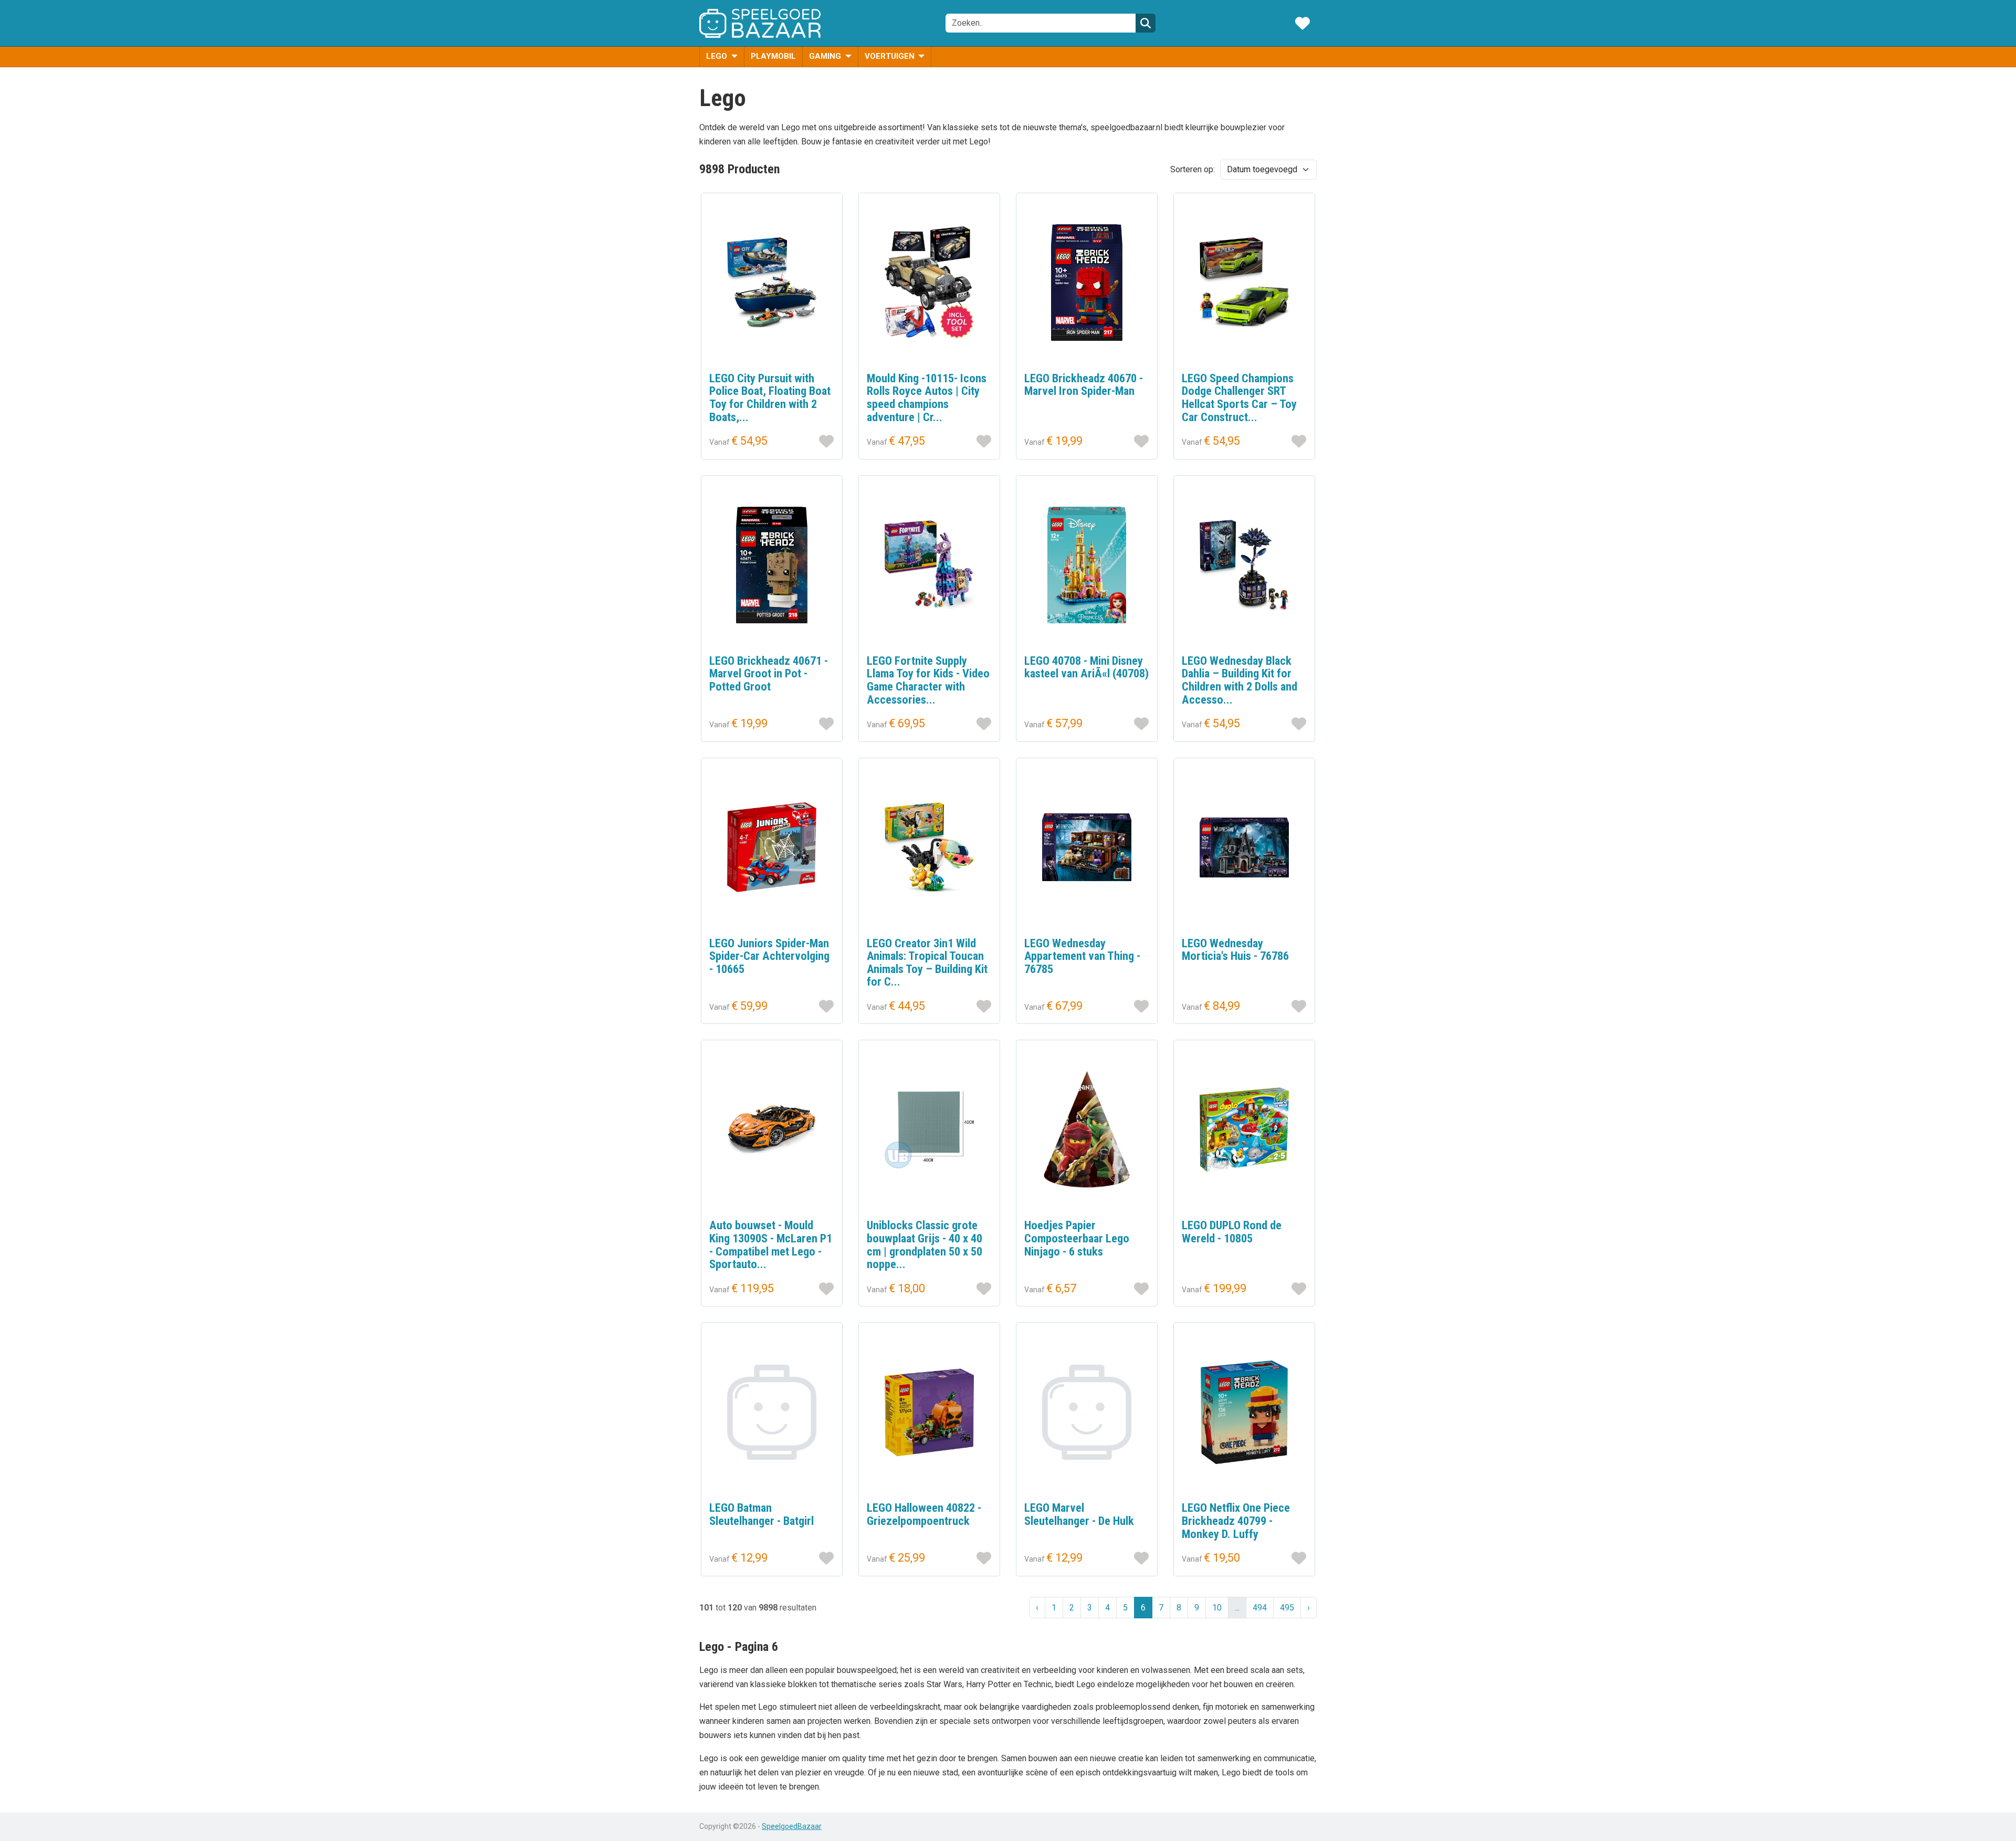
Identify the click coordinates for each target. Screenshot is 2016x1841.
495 (1287, 1608)
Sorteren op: (1193, 169)
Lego (718, 56)
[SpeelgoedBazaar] (760, 23)
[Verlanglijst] (1303, 23)
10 (1217, 1608)
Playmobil (773, 56)
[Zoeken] (1146, 23)
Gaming (826, 56)
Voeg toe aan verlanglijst (826, 441)
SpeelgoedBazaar (792, 1826)
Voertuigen (891, 56)
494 (1260, 1608)
